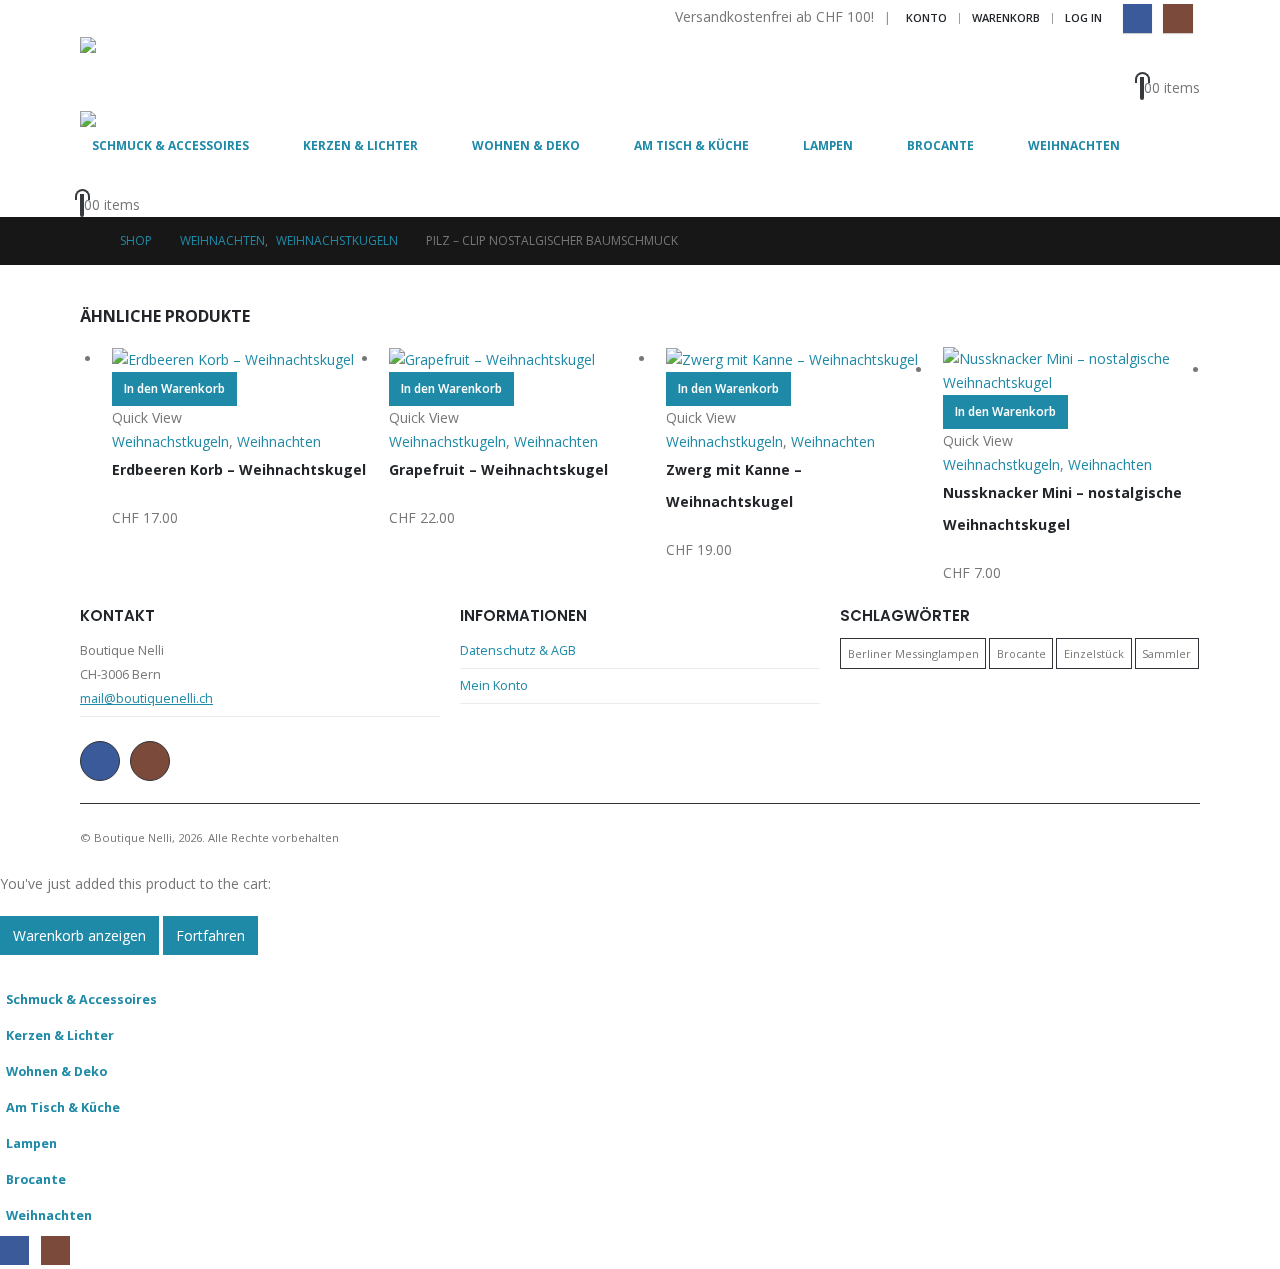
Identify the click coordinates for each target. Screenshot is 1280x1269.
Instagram (150, 761)
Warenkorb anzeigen (79, 935)
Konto (926, 17)
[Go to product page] (240, 359)
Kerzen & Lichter (360, 145)
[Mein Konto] (1176, 60)
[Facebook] (1137, 18)
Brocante (940, 145)
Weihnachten (1074, 145)
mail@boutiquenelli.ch (146, 698)
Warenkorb (1006, 17)
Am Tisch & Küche (691, 145)
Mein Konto (494, 685)
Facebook (100, 761)
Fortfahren (210, 935)
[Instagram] (1177, 18)
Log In (1083, 17)
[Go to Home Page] (86, 241)
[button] (12, 966)
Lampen (828, 145)
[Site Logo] (135, 74)
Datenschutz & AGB (518, 650)
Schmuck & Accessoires (170, 145)
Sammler (1166, 653)
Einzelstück (1094, 653)
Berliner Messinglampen (913, 653)
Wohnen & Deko (526, 145)
